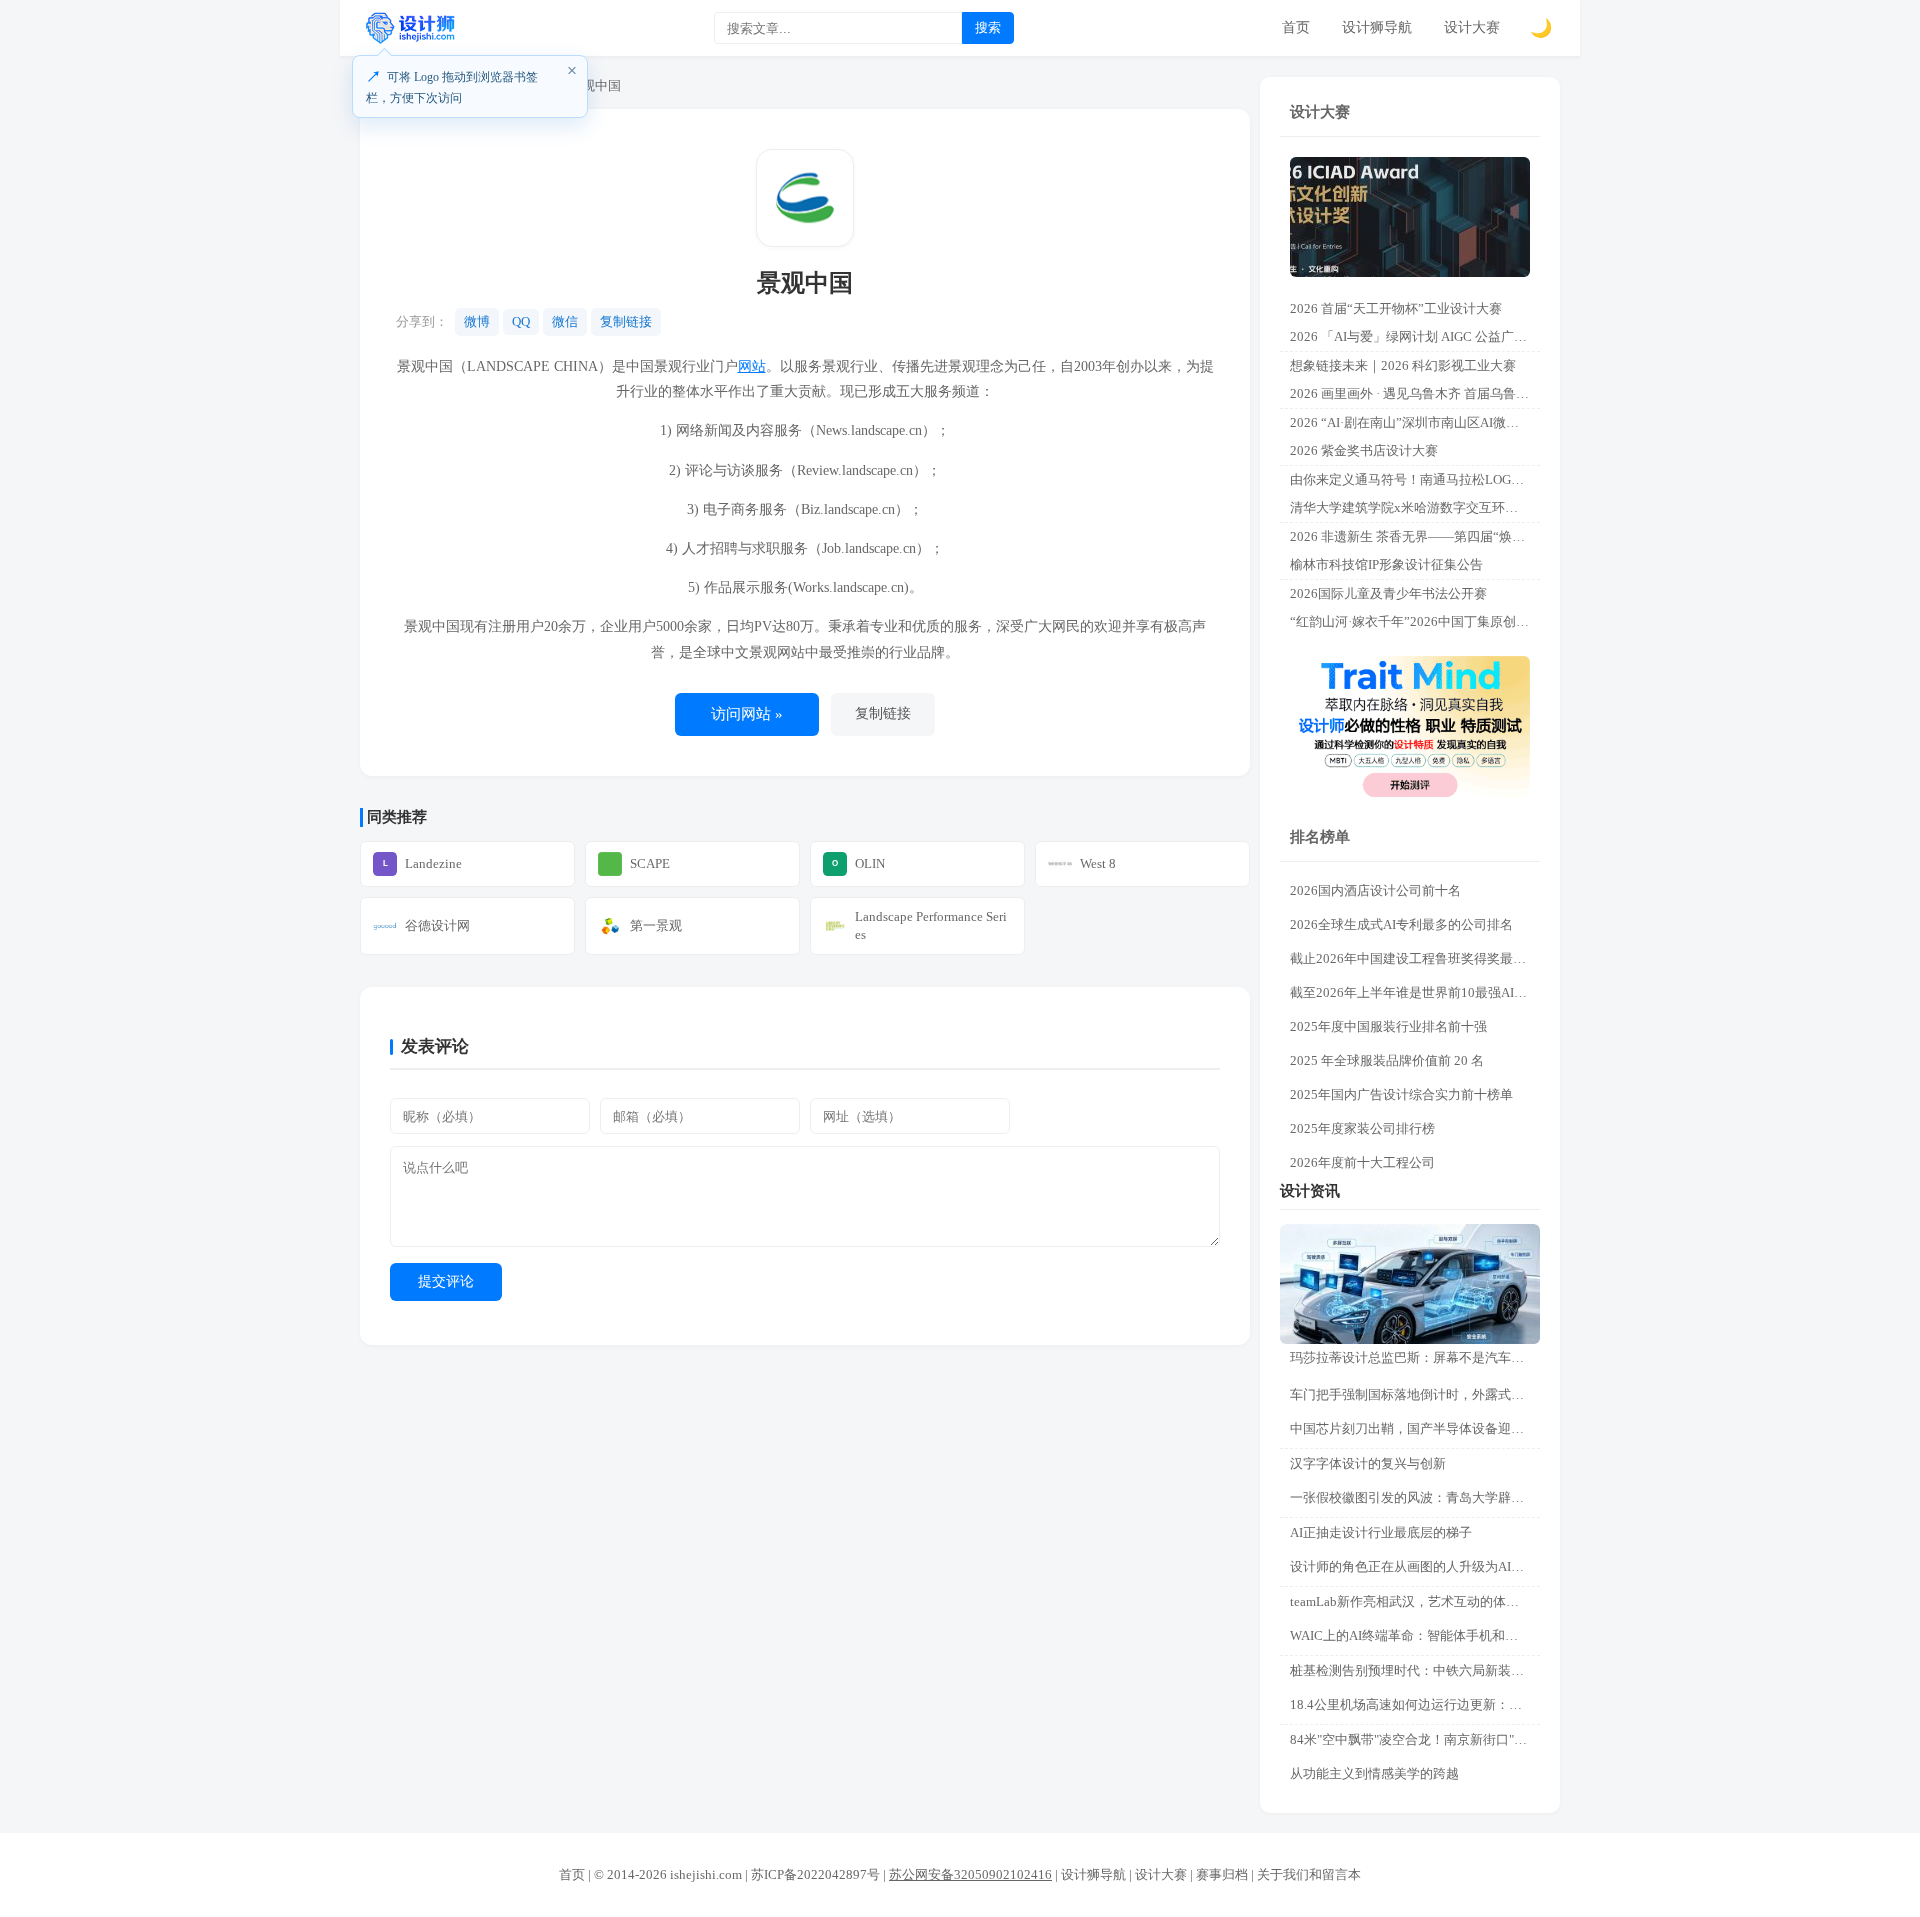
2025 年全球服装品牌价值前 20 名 (1387, 1060)
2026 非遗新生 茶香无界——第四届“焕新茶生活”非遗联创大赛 (1415, 536)
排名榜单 (1320, 837)
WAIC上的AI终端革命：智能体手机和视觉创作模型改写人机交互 (1415, 1635)
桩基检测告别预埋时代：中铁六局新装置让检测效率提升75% (1415, 1670)
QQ (521, 321)
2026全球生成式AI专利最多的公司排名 (1401, 924)
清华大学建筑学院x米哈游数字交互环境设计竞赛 (1415, 507)
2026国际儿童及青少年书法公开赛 (1388, 593)
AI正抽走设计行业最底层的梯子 (1381, 1532)
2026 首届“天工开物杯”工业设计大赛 (1396, 308)
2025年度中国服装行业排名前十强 (1388, 1026)
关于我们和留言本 (1309, 1874)
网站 (752, 366)
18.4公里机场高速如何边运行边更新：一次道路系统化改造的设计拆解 (1415, 1704)
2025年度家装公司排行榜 (1362, 1128)
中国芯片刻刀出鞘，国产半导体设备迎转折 (1413, 1428)
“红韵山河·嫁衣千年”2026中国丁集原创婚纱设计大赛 (1415, 621)
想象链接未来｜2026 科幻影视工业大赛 (1403, 365)
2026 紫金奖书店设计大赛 (1364, 450)
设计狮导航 (1377, 27)
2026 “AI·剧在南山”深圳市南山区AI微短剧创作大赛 (1415, 422)
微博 (477, 321)
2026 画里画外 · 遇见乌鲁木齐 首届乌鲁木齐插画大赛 (1415, 393)
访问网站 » (747, 714)
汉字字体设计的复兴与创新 (1368, 1463)
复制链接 (626, 321)
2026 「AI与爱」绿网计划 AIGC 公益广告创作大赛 (1415, 336)
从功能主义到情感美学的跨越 (1374, 1773)
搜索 (988, 27)
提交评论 (446, 1281)
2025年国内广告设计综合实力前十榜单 (1401, 1094)
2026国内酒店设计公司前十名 (1375, 890)
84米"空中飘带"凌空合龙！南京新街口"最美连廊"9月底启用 (1415, 1739)
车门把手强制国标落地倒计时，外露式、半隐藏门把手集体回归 (1415, 1394)
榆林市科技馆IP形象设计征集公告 (1386, 564)
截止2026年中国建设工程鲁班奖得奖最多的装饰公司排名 (1415, 958)
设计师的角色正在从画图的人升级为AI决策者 (1415, 1566)
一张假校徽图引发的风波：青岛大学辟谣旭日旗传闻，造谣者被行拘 (1415, 1497)
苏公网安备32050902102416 (970, 1874)
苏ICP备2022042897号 (815, 1874)
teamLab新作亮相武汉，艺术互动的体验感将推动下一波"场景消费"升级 (1415, 1601)
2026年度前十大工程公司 (1362, 1162)
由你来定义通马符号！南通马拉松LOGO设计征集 (1415, 479)
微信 (565, 321)
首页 (1296, 27)
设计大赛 (1472, 27)
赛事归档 (1222, 1874)
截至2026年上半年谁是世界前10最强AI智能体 (1415, 992)
